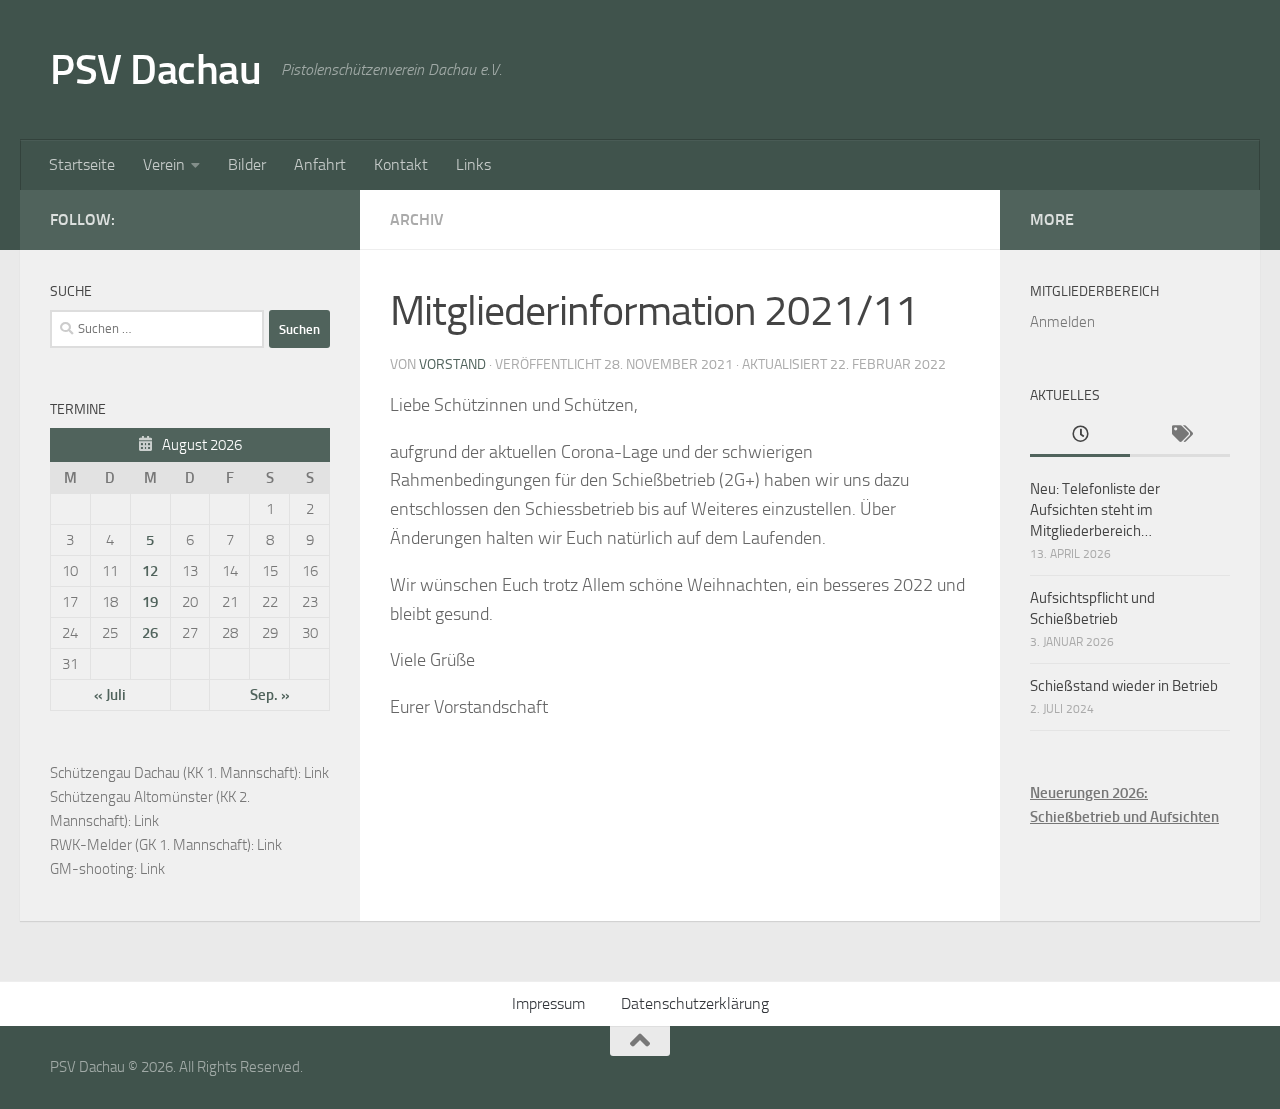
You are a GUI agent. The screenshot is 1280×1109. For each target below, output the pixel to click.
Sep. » (270, 695)
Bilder (247, 164)
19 (150, 602)
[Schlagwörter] (1180, 435)
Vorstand (452, 364)
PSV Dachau (155, 70)
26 (150, 633)
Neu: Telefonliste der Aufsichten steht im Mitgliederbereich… (1095, 510)
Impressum (548, 1003)
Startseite (82, 164)
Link (316, 773)
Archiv (417, 219)
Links (473, 164)
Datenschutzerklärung (695, 1003)
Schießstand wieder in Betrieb (1124, 686)
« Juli (110, 695)
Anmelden (1062, 322)
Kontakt (401, 164)
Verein (164, 164)
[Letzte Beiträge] (1080, 435)
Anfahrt (320, 164)
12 (150, 571)
